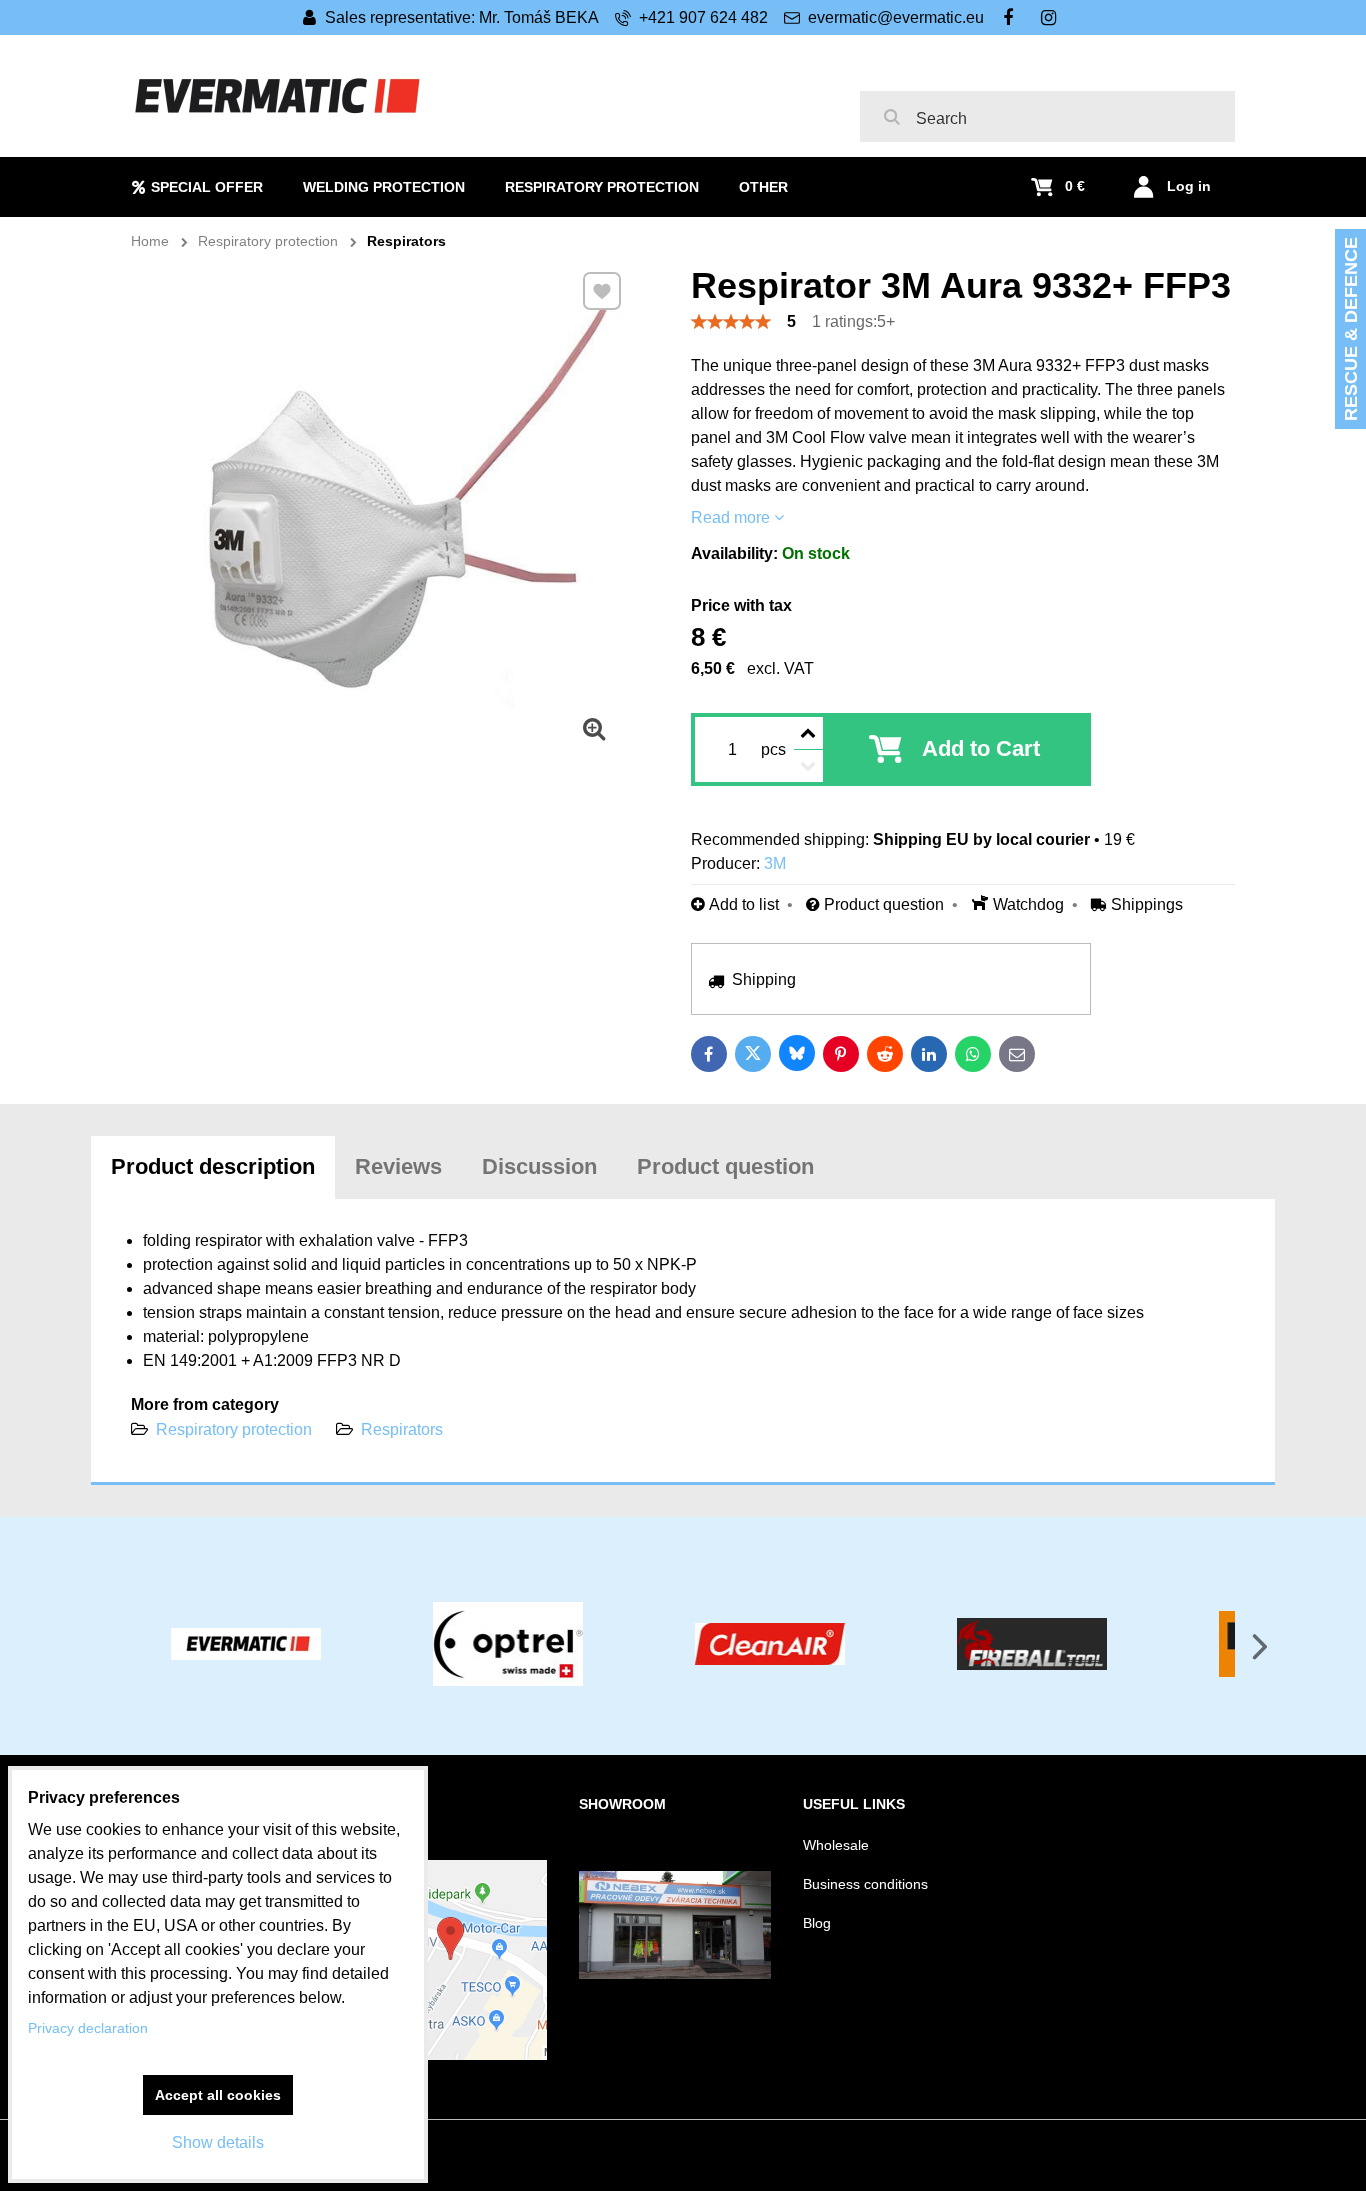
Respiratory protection (234, 1429)
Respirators (402, 1429)
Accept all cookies (218, 2095)
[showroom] (675, 1974)
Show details (218, 2142)
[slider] (731, 322)
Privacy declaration (88, 2028)
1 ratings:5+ (853, 321)
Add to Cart (981, 748)
